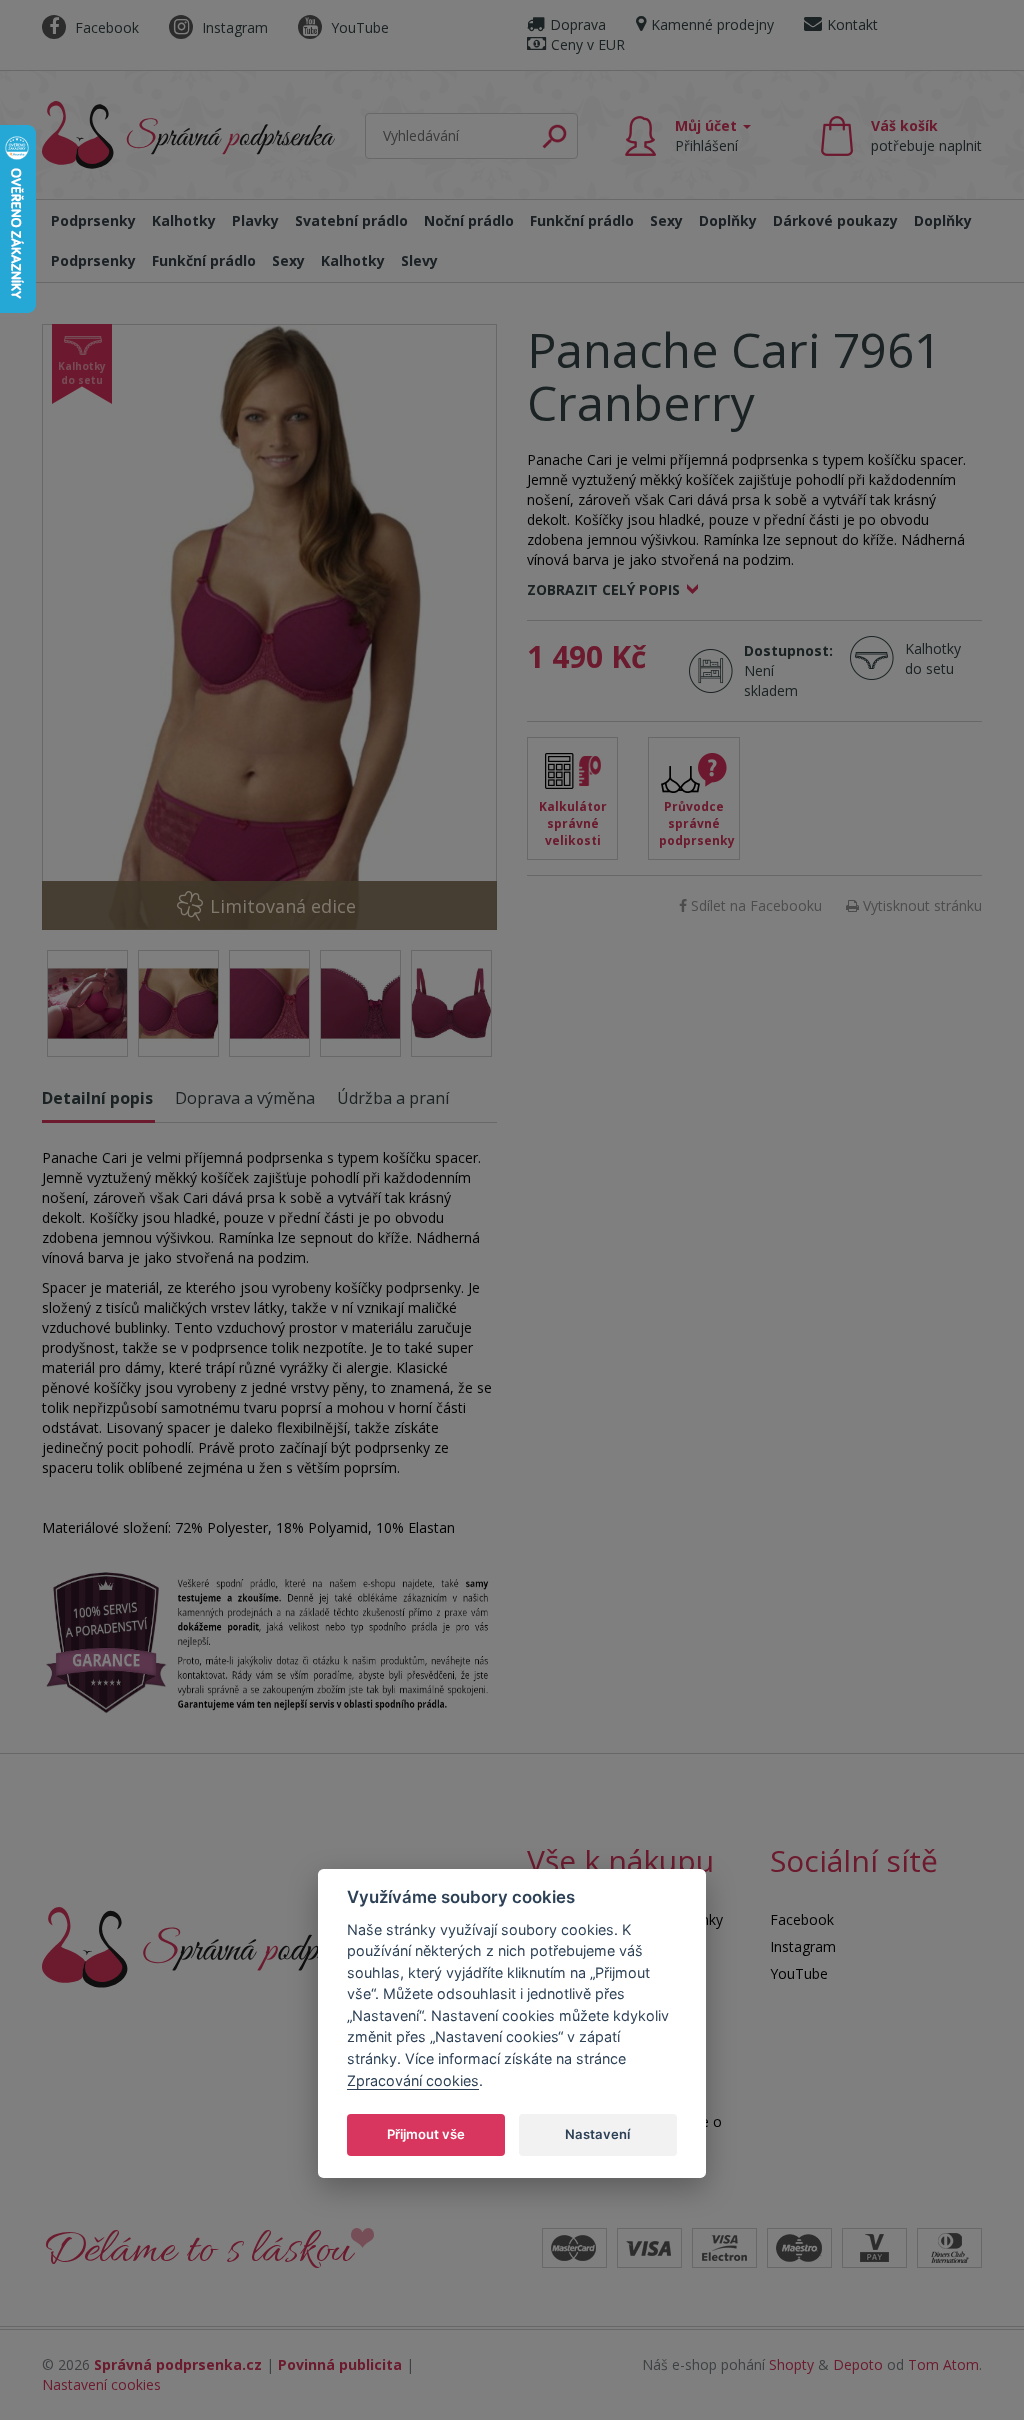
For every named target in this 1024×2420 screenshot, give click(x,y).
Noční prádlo (469, 220)
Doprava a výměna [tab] (245, 1098)
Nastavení (597, 2134)
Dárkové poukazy (835, 220)
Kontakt (852, 24)
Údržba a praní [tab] (393, 1098)
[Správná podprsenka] (217, 1945)
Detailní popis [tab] (97, 1098)
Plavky (255, 220)
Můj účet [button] (708, 135)
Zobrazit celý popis (603, 589)
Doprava (578, 24)
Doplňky (728, 220)
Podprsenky (93, 220)
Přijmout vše (426, 2134)
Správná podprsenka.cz (178, 2364)
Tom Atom (943, 2364)
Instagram (233, 27)
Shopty (791, 2364)
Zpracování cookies (413, 2080)
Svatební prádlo (351, 220)
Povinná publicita (340, 2364)
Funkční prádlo (582, 220)
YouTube (358, 27)
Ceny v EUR (588, 44)
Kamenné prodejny (712, 24)
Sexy (666, 220)
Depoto (858, 2364)
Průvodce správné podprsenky (697, 823)
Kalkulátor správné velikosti (573, 823)
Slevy (419, 260)
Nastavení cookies (101, 2384)
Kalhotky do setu (933, 658)
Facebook (105, 27)
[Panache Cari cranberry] (269, 627)
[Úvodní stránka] (188, 131)
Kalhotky (184, 220)
